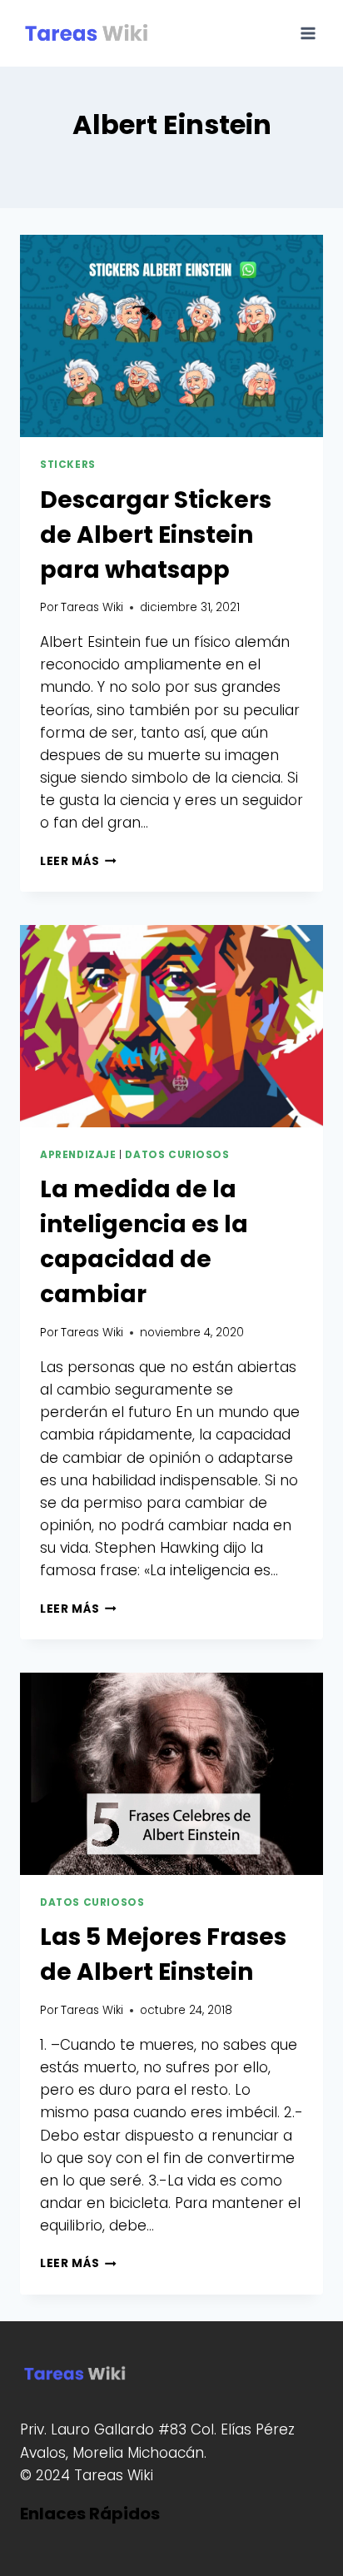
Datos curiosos (177, 1155)
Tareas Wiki (92, 607)
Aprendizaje (78, 1155)
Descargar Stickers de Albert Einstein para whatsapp (156, 535)
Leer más (78, 861)
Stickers (68, 465)
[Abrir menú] (308, 33)
